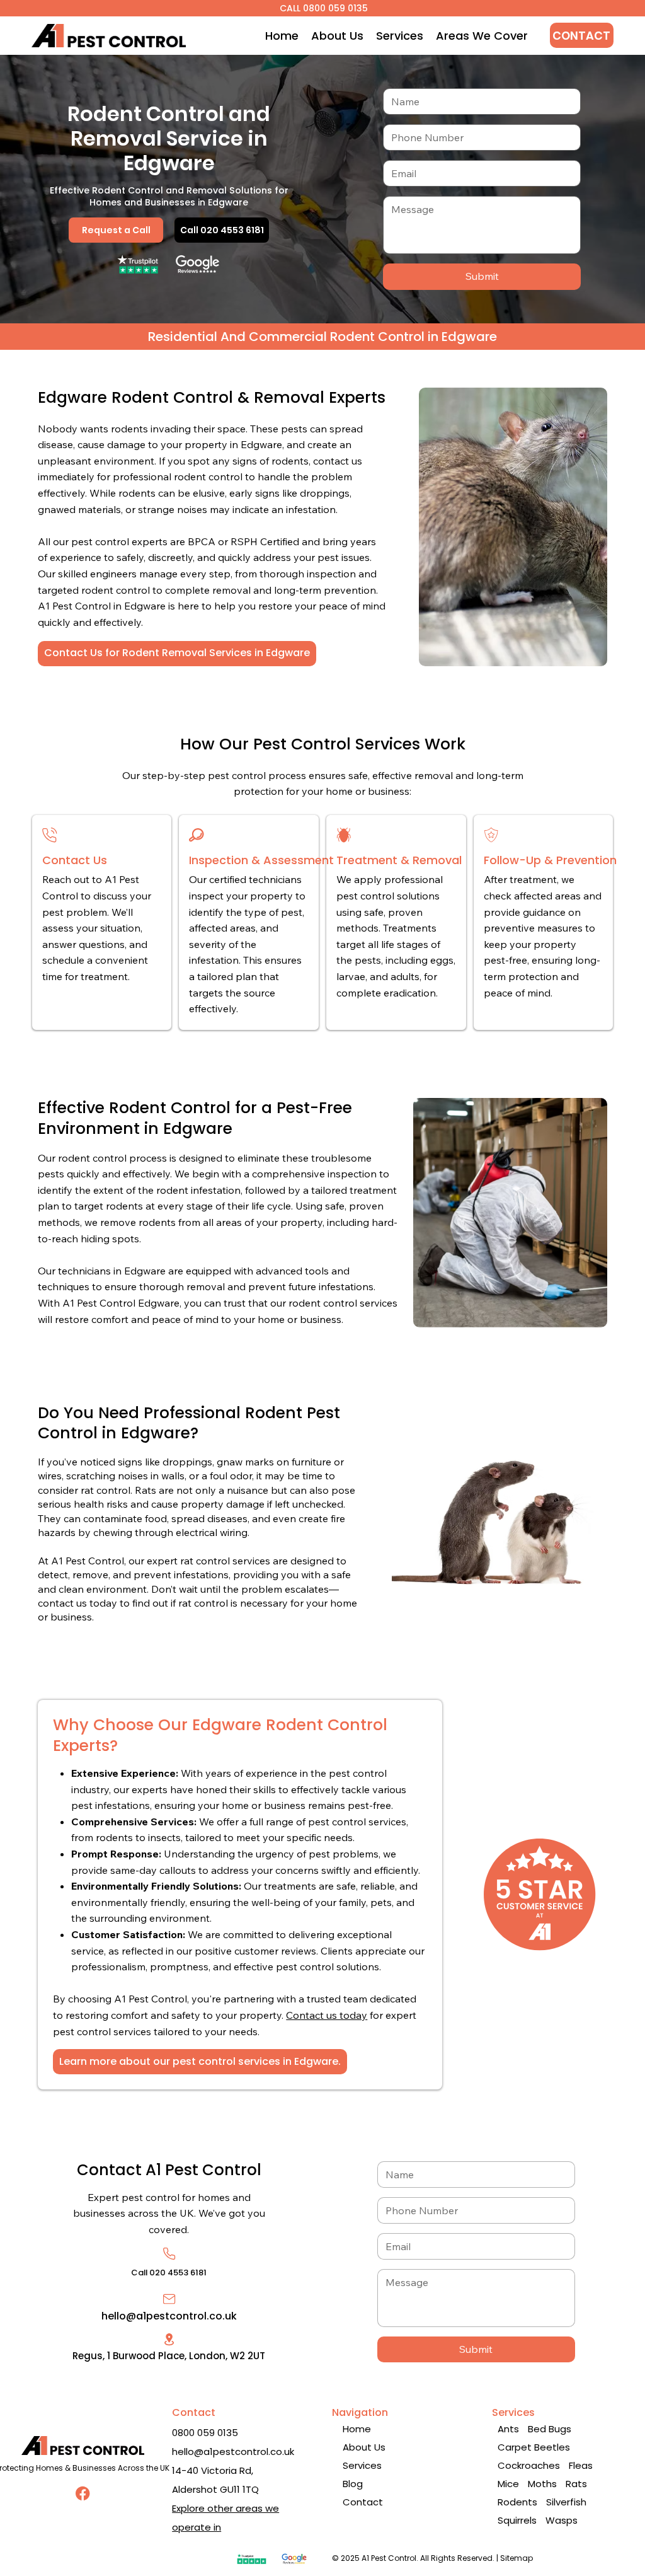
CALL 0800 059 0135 (322, 8)
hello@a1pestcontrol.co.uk (169, 2316)
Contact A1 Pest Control (169, 2170)
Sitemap (517, 2558)
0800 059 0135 (205, 2433)
